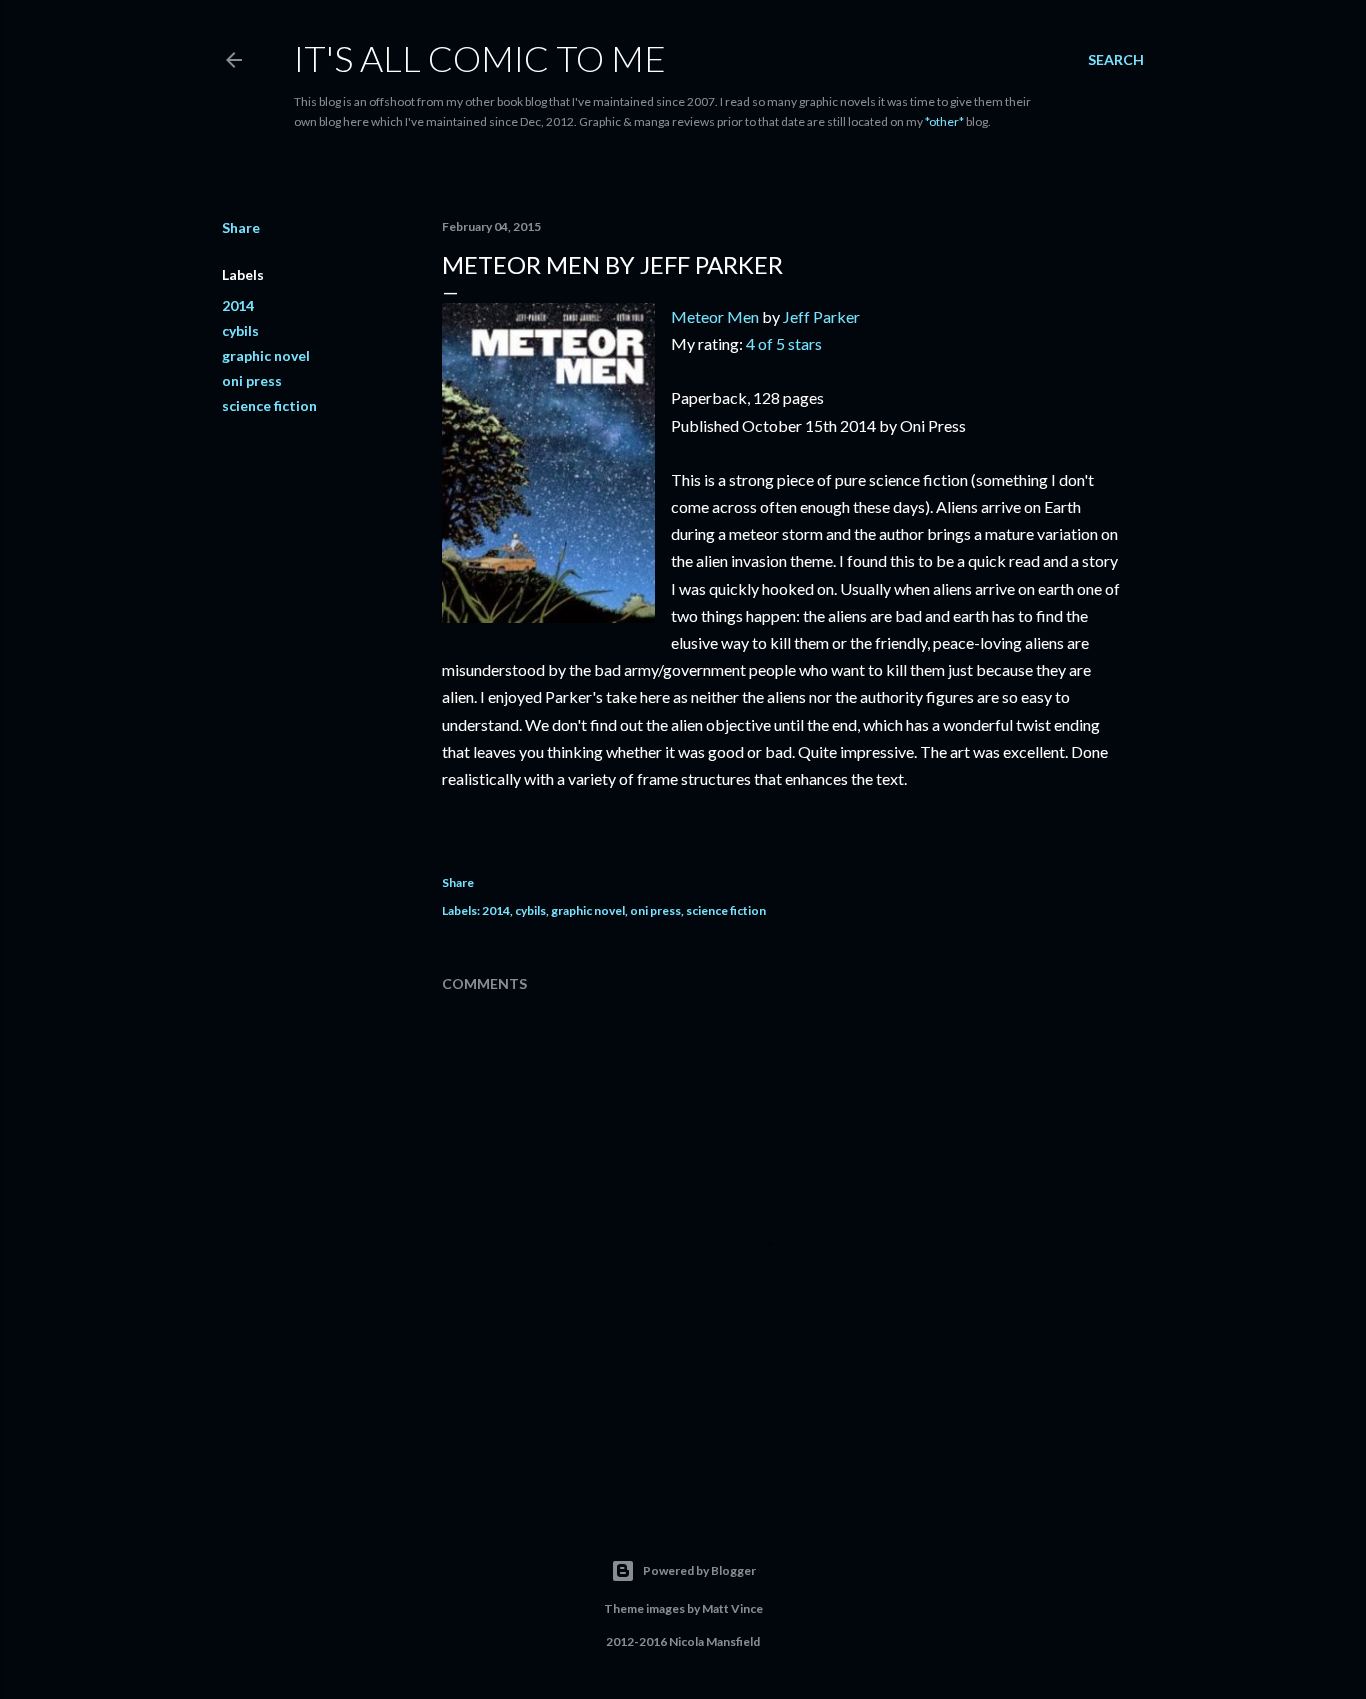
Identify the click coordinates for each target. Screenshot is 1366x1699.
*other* (944, 121)
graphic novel (266, 355)
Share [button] (241, 227)
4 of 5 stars (784, 343)
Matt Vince (732, 1608)
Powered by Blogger (699, 1570)
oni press (252, 380)
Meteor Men (715, 316)
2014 (238, 305)
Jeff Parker (821, 316)
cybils (240, 330)
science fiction (269, 405)
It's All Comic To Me (480, 58)
